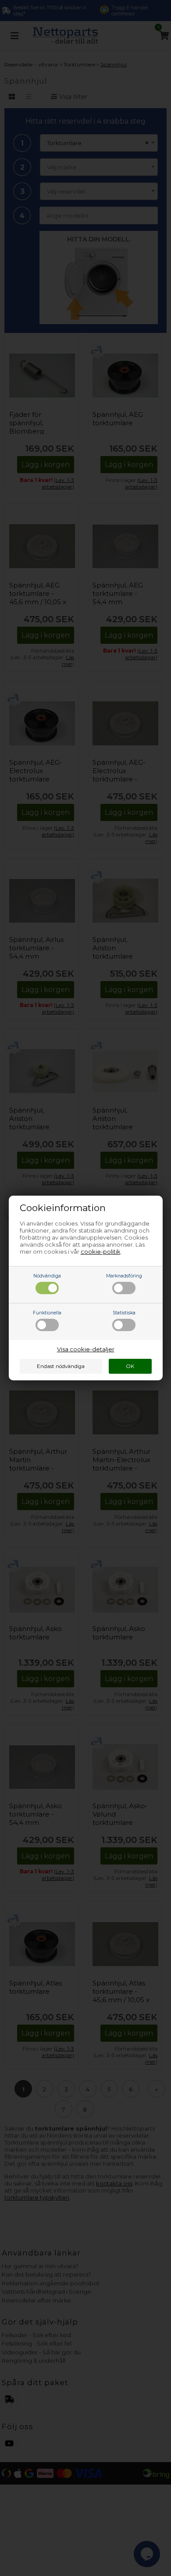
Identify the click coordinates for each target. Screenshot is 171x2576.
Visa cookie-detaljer (86, 1349)
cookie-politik (101, 1252)
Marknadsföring (124, 1276)
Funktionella (47, 1313)
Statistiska (124, 1313)
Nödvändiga (47, 1276)
